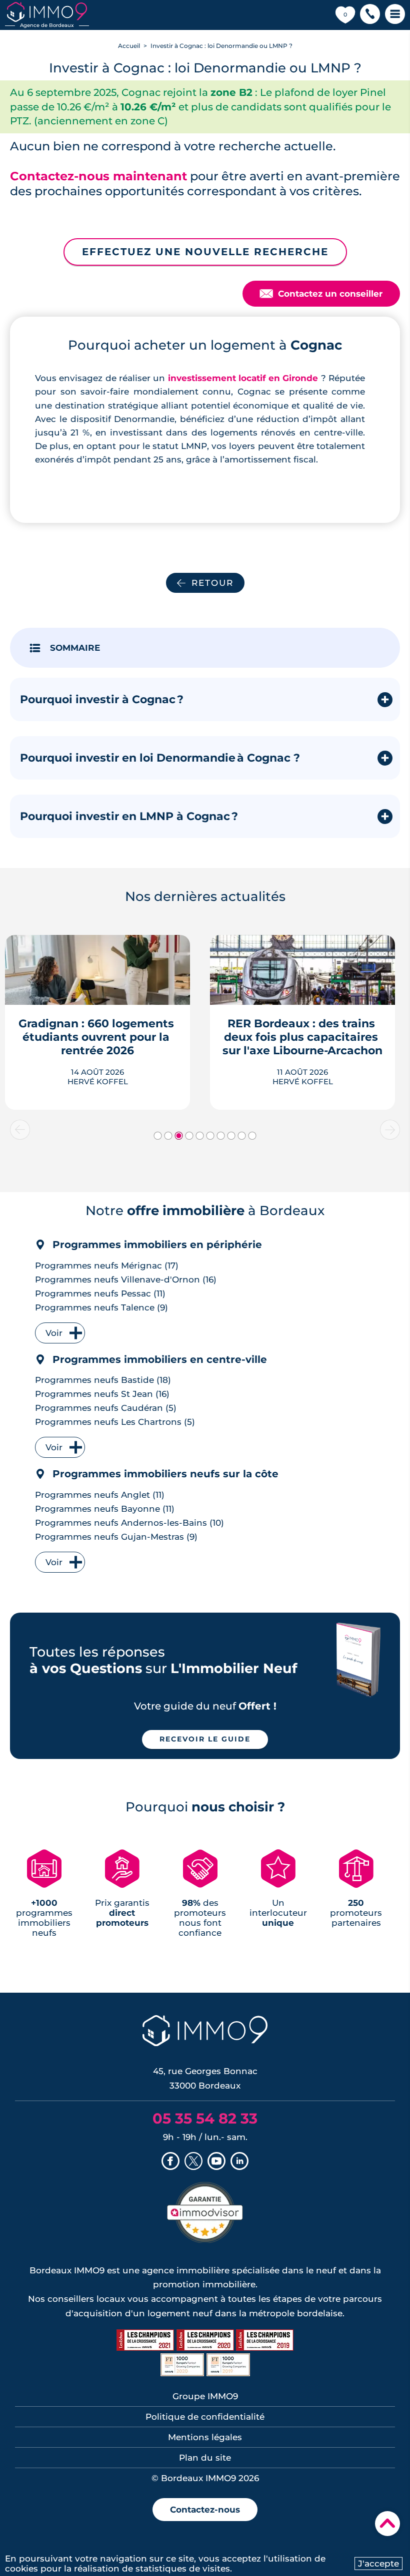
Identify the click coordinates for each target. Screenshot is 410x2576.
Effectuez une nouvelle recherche (205, 252)
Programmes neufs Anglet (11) (100, 1495)
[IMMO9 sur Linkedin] (239, 2162)
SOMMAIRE (75, 648)
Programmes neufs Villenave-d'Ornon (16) (126, 1280)
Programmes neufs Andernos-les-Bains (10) (129, 1523)
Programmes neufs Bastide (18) (103, 1380)
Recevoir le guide (205, 1739)
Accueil (129, 46)
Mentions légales (205, 2437)
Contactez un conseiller (321, 294)
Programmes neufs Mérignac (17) (107, 1266)
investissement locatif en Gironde (243, 378)
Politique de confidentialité (205, 2417)
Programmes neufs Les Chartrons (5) (115, 1422)
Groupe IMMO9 (205, 2396)
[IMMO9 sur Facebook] (170, 2162)
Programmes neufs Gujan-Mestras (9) (116, 1537)
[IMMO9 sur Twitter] (193, 2162)
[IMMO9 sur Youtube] (216, 2162)
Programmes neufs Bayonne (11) (105, 1509)
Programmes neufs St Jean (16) (102, 1394)
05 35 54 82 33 (205, 2118)
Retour (212, 583)
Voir (54, 1333)
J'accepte (378, 2564)
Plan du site (205, 2458)
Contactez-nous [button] (205, 2510)
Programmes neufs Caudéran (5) (106, 1408)
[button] (370, 15)
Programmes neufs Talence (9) (101, 1307)
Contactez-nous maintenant (98, 176)
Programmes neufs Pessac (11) (100, 1293)
